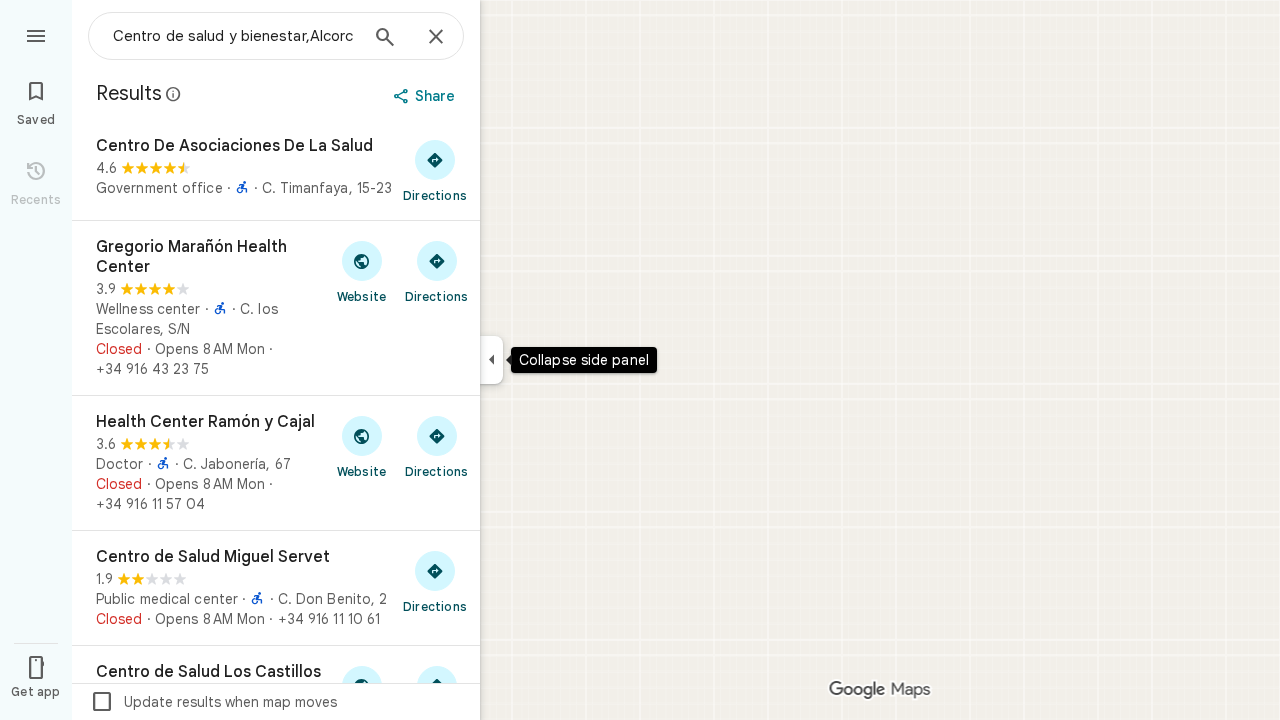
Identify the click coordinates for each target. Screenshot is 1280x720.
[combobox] (235, 36)
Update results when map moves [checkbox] (213, 702)
